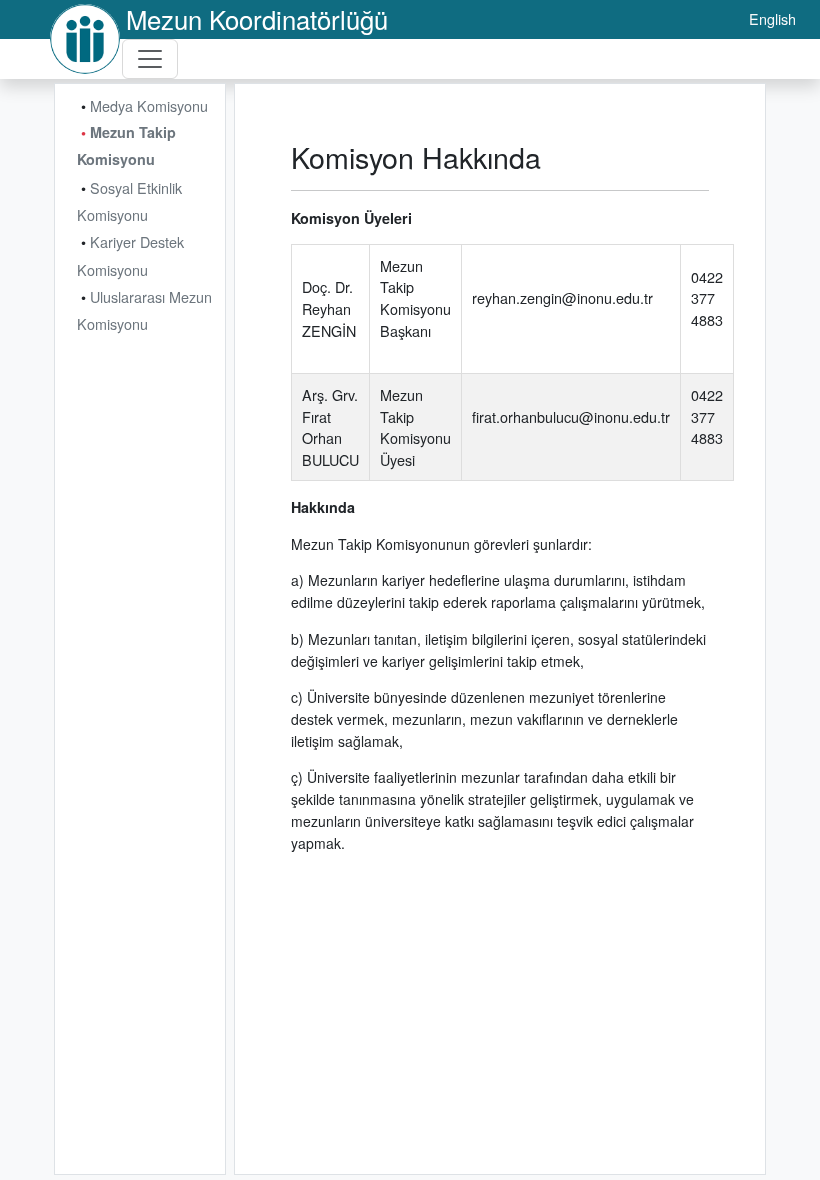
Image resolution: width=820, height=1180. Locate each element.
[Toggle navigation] (150, 59)
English (772, 18)
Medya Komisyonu (149, 105)
